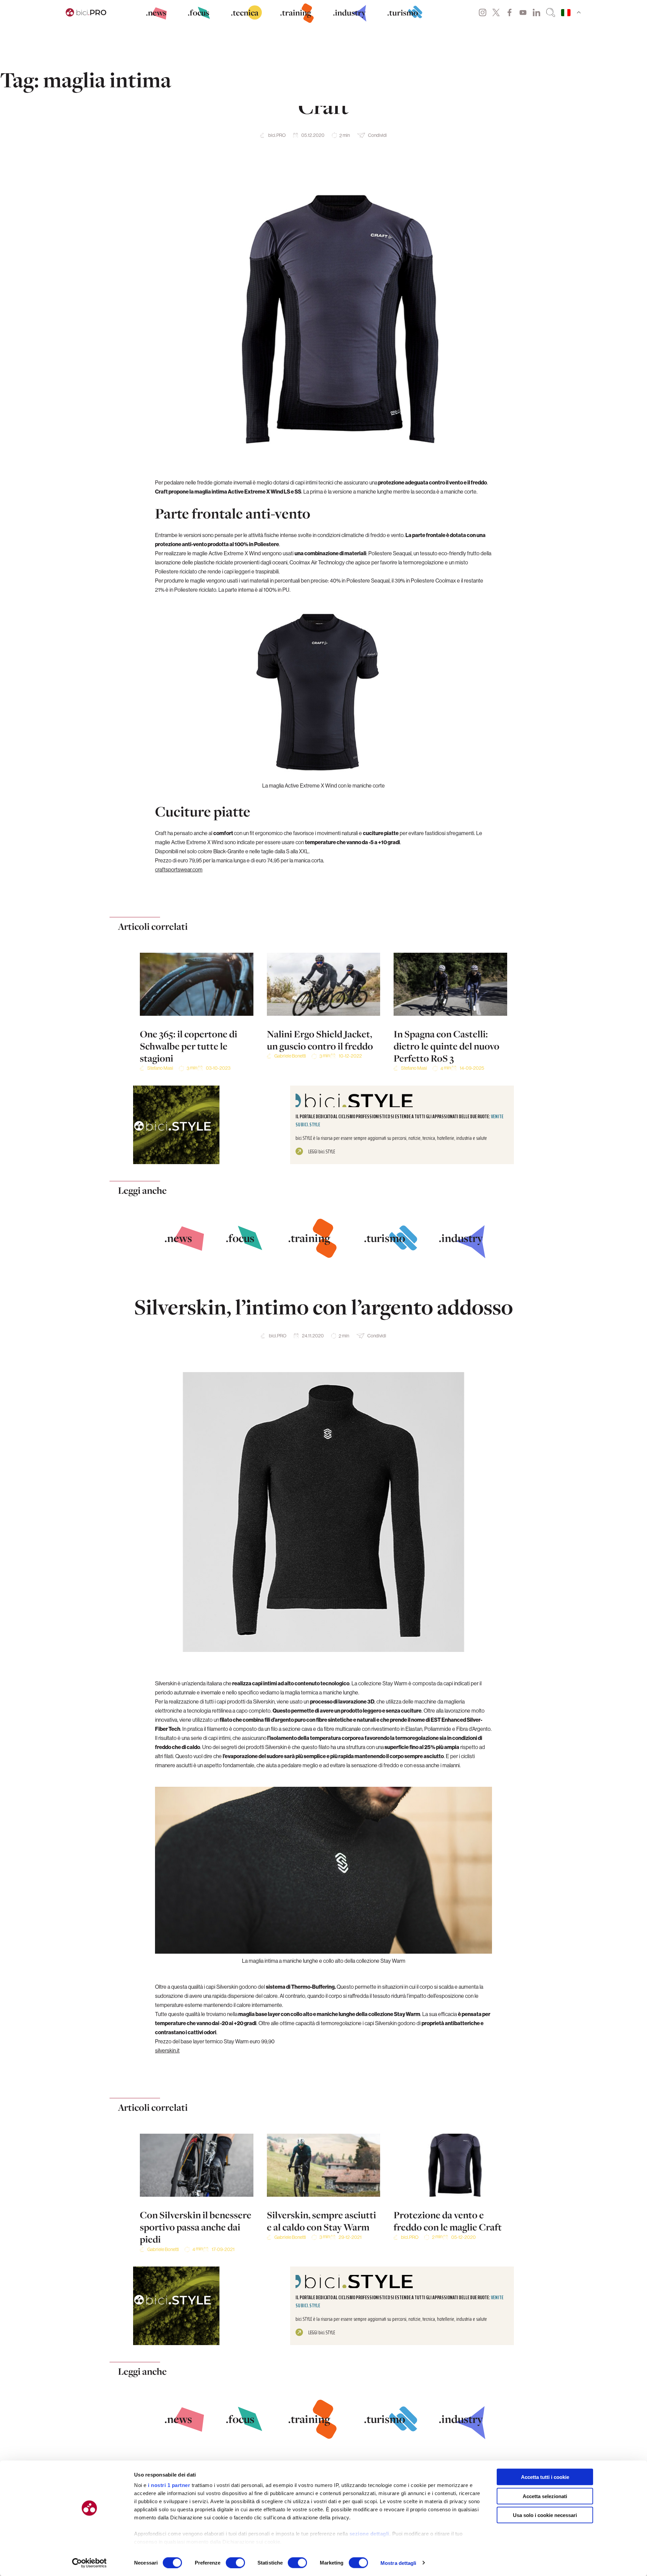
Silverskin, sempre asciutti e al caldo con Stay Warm (321, 2221)
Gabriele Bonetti (290, 1056)
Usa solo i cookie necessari (545, 2515)
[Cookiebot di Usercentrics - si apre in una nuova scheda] (89, 2563)
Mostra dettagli (398, 2563)
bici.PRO (277, 135)
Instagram (483, 12)
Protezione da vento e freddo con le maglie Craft (448, 2221)
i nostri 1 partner (169, 2485)
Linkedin (536, 12)
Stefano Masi (160, 1068)
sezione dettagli (369, 2534)
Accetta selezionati (545, 2496)
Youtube (523, 12)
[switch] (235, 2563)
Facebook (510, 12)
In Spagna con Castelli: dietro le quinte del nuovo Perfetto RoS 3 (446, 1046)
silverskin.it (167, 2050)
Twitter (496, 12)
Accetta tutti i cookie (545, 2477)
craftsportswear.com (179, 869)
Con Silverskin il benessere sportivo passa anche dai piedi (196, 2227)
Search (551, 12)
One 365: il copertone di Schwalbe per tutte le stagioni (189, 1046)
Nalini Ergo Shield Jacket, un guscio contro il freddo (320, 1040)
